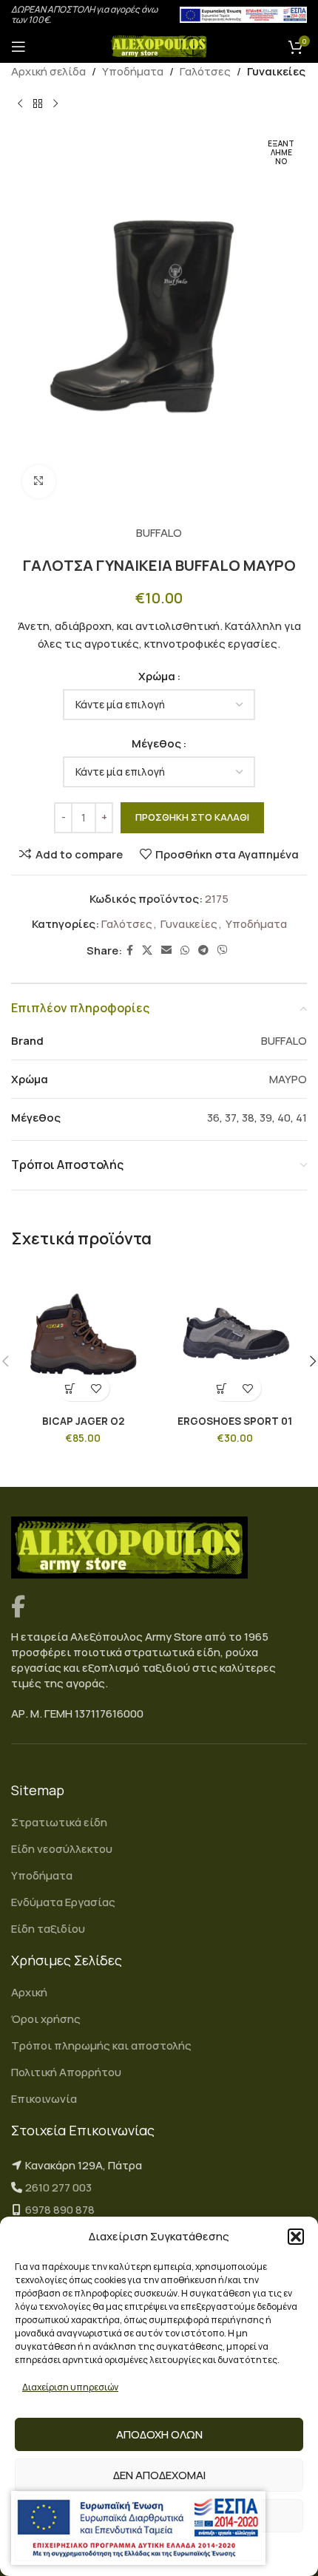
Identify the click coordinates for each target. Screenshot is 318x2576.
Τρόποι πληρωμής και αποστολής (101, 2045)
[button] (296, 2237)
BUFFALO (159, 533)
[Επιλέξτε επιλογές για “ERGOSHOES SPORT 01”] (222, 1388)
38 (248, 1118)
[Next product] (55, 104)
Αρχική (29, 1992)
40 (284, 1118)
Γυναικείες (276, 71)
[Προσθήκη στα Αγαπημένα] (97, 1388)
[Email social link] (166, 950)
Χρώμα (157, 676)
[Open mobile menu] (18, 47)
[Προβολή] (39, 482)
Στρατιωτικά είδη (59, 1822)
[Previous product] (20, 104)
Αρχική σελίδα (48, 71)
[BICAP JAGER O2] (83, 1336)
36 (213, 1118)
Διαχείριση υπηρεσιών (70, 2387)
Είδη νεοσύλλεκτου (62, 1849)
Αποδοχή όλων (159, 2434)
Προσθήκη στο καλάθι (192, 817)
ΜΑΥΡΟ (288, 1079)
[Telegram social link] (203, 950)
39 (266, 1118)
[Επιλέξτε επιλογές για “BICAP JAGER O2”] (71, 1388)
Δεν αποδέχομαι (159, 2475)
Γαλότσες (205, 71)
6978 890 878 (60, 2210)
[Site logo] (159, 45)
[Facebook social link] (130, 950)
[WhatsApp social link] (185, 950)
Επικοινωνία (44, 2099)
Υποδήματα (133, 71)
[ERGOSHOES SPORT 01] (235, 1336)
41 (301, 1118)
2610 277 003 (58, 2187)
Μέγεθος (156, 743)
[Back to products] (38, 104)
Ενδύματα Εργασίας (63, 1902)
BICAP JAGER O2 (83, 1421)
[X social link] (147, 950)
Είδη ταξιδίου (48, 1929)
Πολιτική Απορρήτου (66, 2072)
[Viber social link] (223, 950)
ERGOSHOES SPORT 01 (235, 1421)
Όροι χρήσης (46, 2019)
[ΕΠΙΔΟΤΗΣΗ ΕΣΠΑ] (138, 2528)
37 (231, 1118)
